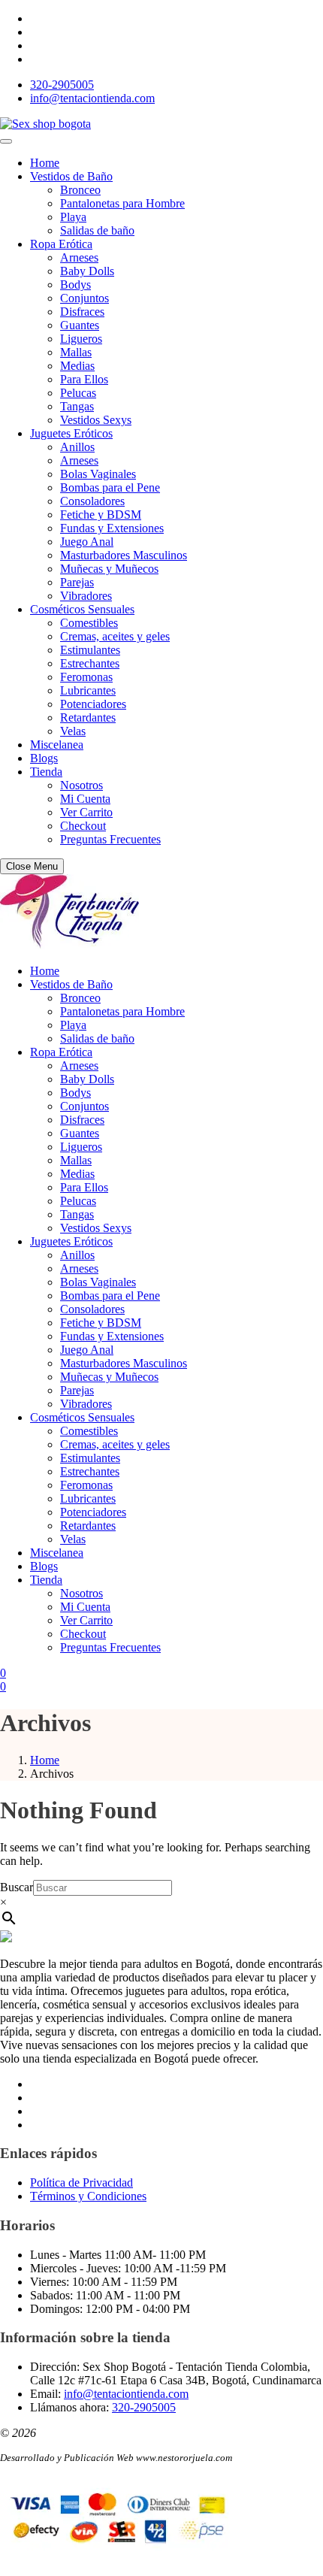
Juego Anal (87, 542)
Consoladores (92, 501)
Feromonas (86, 677)
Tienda (46, 772)
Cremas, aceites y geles (115, 636)
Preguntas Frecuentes (110, 839)
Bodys (75, 285)
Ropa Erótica (61, 244)
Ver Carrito (86, 812)
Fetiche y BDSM (101, 515)
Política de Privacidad (82, 2182)
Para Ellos (84, 379)
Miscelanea (57, 745)
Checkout (83, 826)
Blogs (44, 758)
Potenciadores (93, 704)
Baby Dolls (87, 271)
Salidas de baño (97, 230)
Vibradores (86, 596)
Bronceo (80, 190)
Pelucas (78, 393)
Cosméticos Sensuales (82, 609)
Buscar (17, 1887)
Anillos (77, 447)
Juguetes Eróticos (71, 433)
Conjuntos (85, 298)
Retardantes (88, 717)
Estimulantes (90, 650)
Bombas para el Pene (110, 487)
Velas (73, 731)
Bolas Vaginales (98, 474)
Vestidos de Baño (71, 176)
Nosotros (82, 785)
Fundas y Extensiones (112, 528)
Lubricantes (88, 690)
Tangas (77, 406)
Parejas (77, 582)
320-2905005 (62, 85)
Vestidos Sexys (96, 420)
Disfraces (82, 312)
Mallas (76, 352)
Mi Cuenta (85, 799)
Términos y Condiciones (88, 2196)
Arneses (79, 257)
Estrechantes (90, 663)
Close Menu (32, 866)
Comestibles (89, 623)
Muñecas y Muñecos (109, 569)
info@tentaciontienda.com (92, 98)
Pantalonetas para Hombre (122, 203)
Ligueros (81, 339)
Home (45, 163)
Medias (77, 366)
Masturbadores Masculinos (124, 555)
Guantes (80, 325)
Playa (73, 217)
